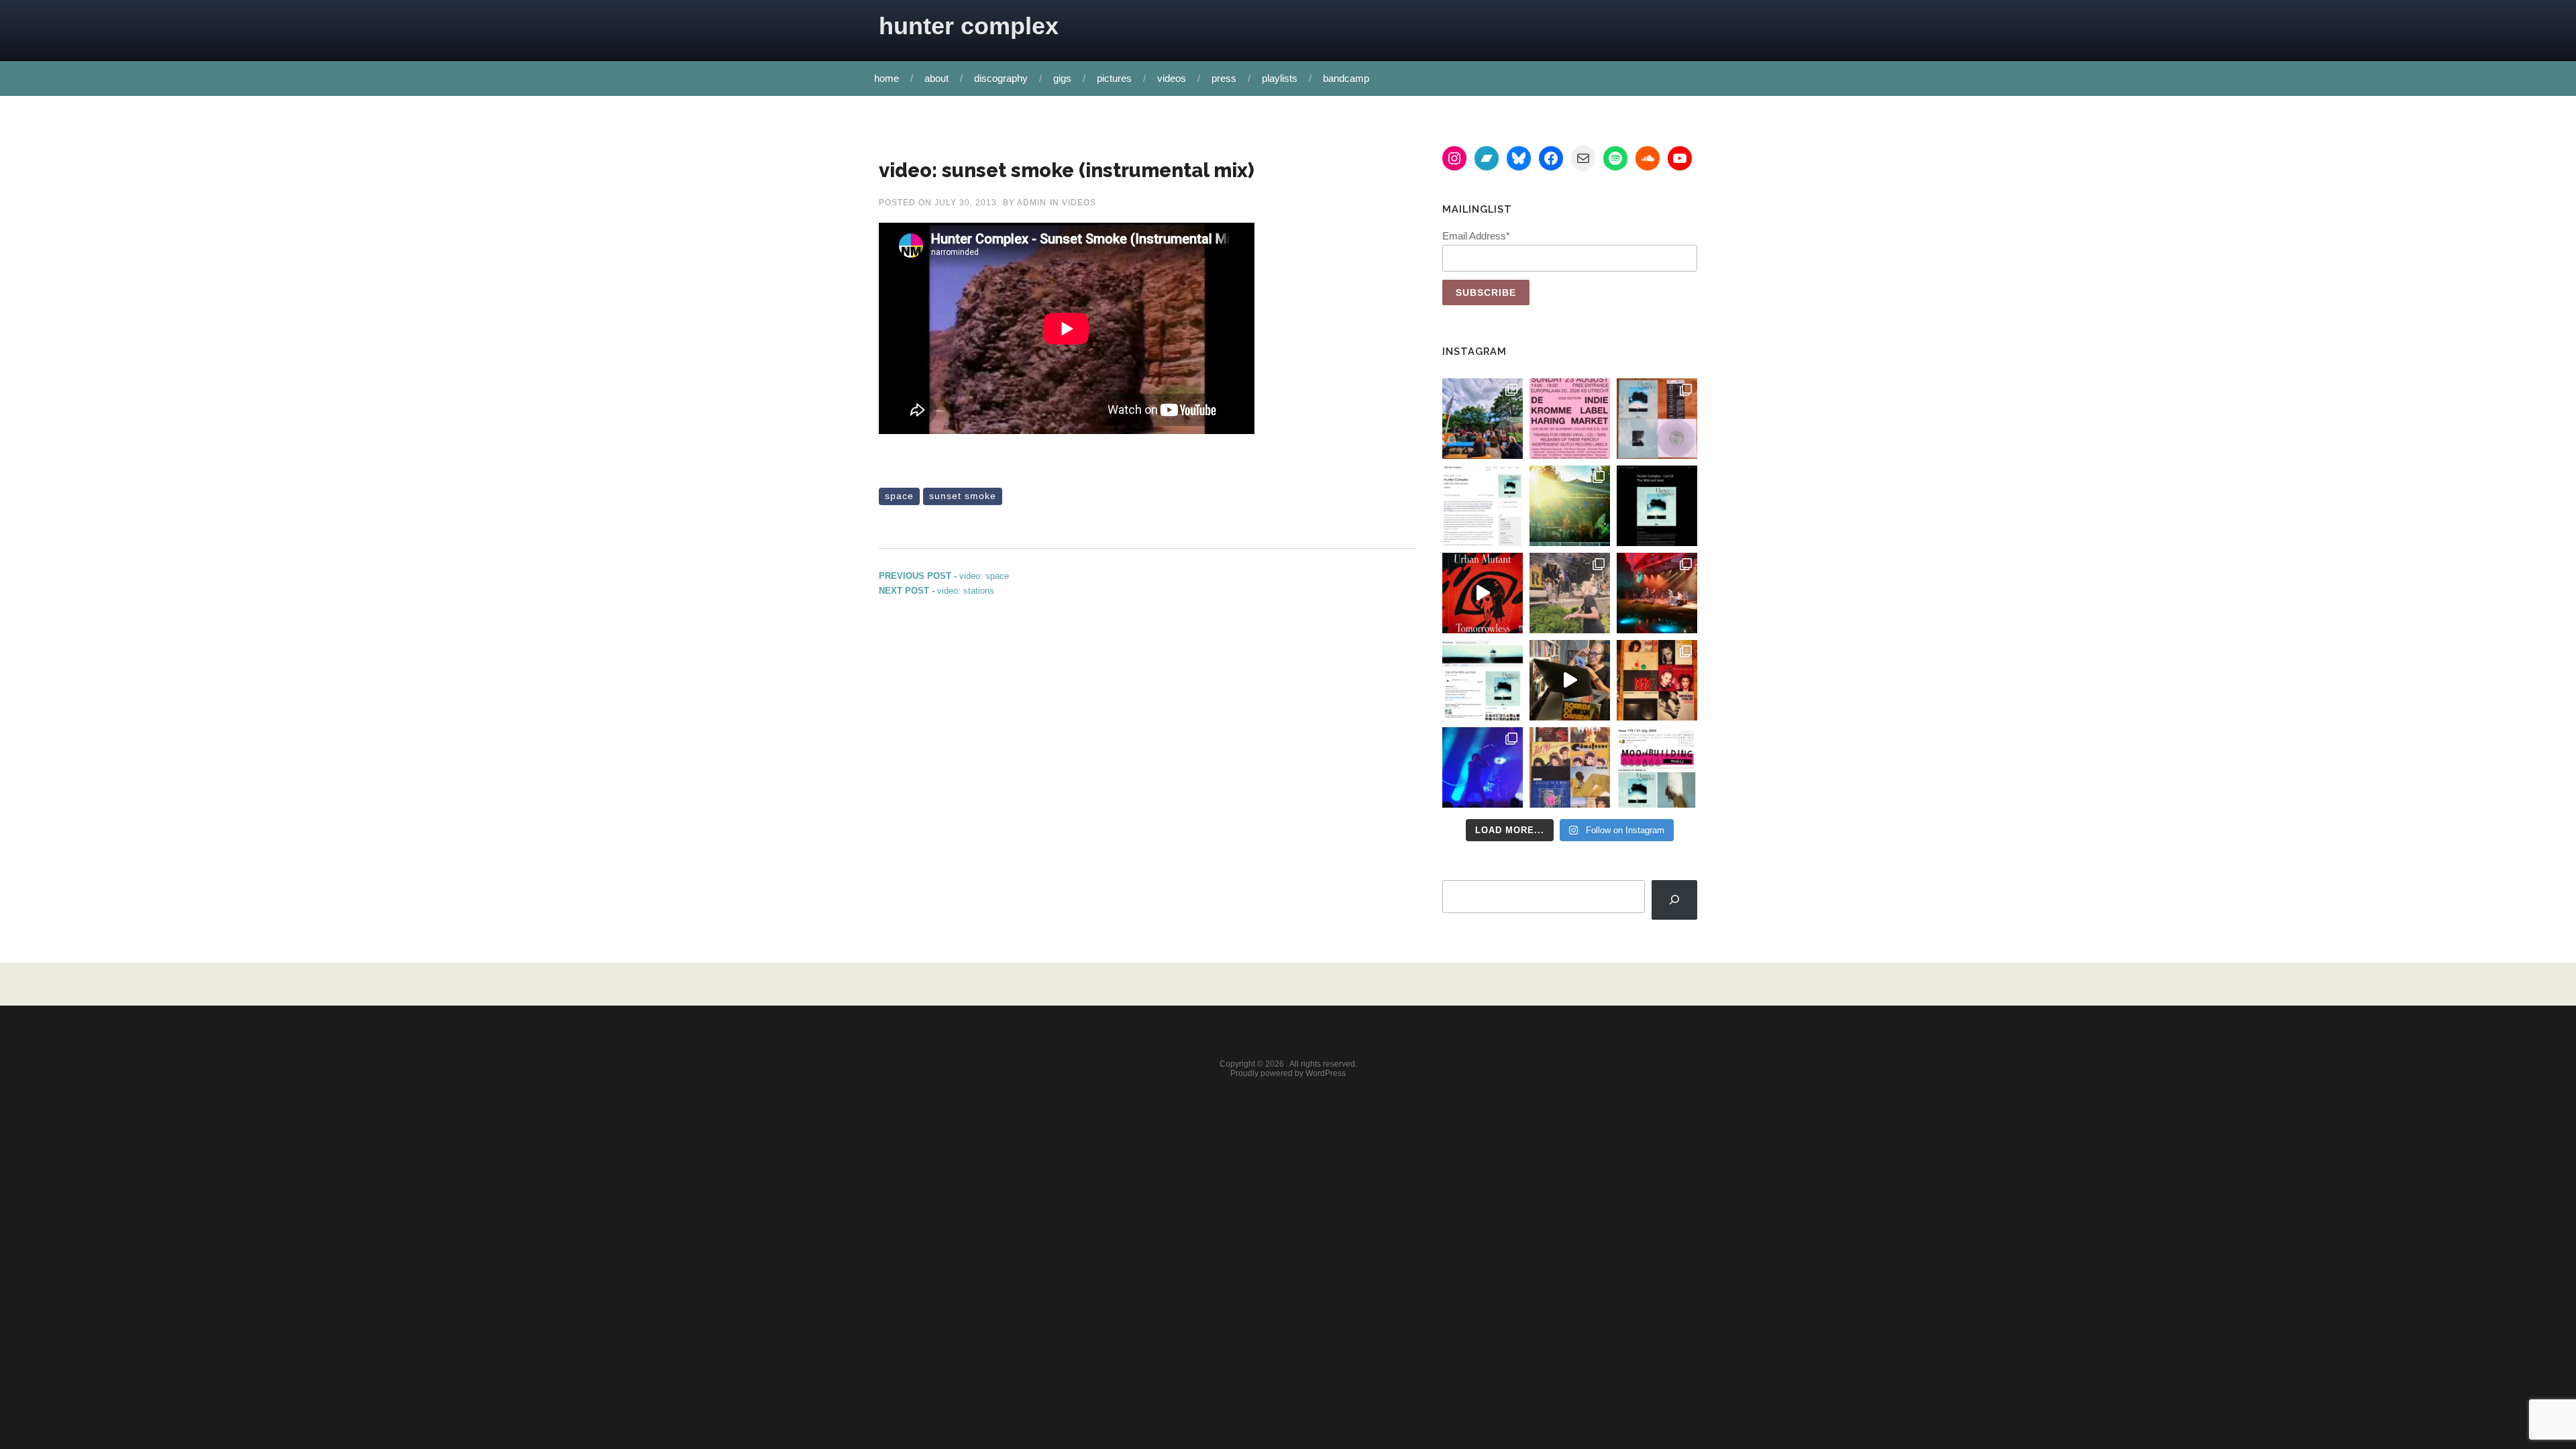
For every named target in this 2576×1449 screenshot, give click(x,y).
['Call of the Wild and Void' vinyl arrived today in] (1657, 419)
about (936, 78)
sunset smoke (963, 496)
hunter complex (969, 26)
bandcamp (1346, 78)
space (899, 496)
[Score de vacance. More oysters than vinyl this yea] (1570, 767)
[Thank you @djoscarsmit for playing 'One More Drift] (1570, 680)
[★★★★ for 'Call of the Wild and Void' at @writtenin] (1483, 506)
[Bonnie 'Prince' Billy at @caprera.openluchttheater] (1657, 593)
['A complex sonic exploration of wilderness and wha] (1657, 506)
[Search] (1674, 900)
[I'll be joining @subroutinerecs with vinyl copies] (1570, 419)
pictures (1114, 78)
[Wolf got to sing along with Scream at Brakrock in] (1570, 593)
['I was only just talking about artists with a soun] (1657, 767)
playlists (1280, 78)
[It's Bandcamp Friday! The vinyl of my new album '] (1483, 680)
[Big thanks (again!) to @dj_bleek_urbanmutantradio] (1483, 593)
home (887, 78)
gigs (1062, 78)
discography (1001, 78)
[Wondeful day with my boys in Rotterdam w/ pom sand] (1657, 680)
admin (1032, 203)
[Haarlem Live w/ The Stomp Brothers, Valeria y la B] (1570, 506)
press (1224, 78)
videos (1172, 78)
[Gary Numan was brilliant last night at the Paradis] (1483, 767)
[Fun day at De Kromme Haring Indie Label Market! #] (1483, 419)
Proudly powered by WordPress (1288, 1073)
